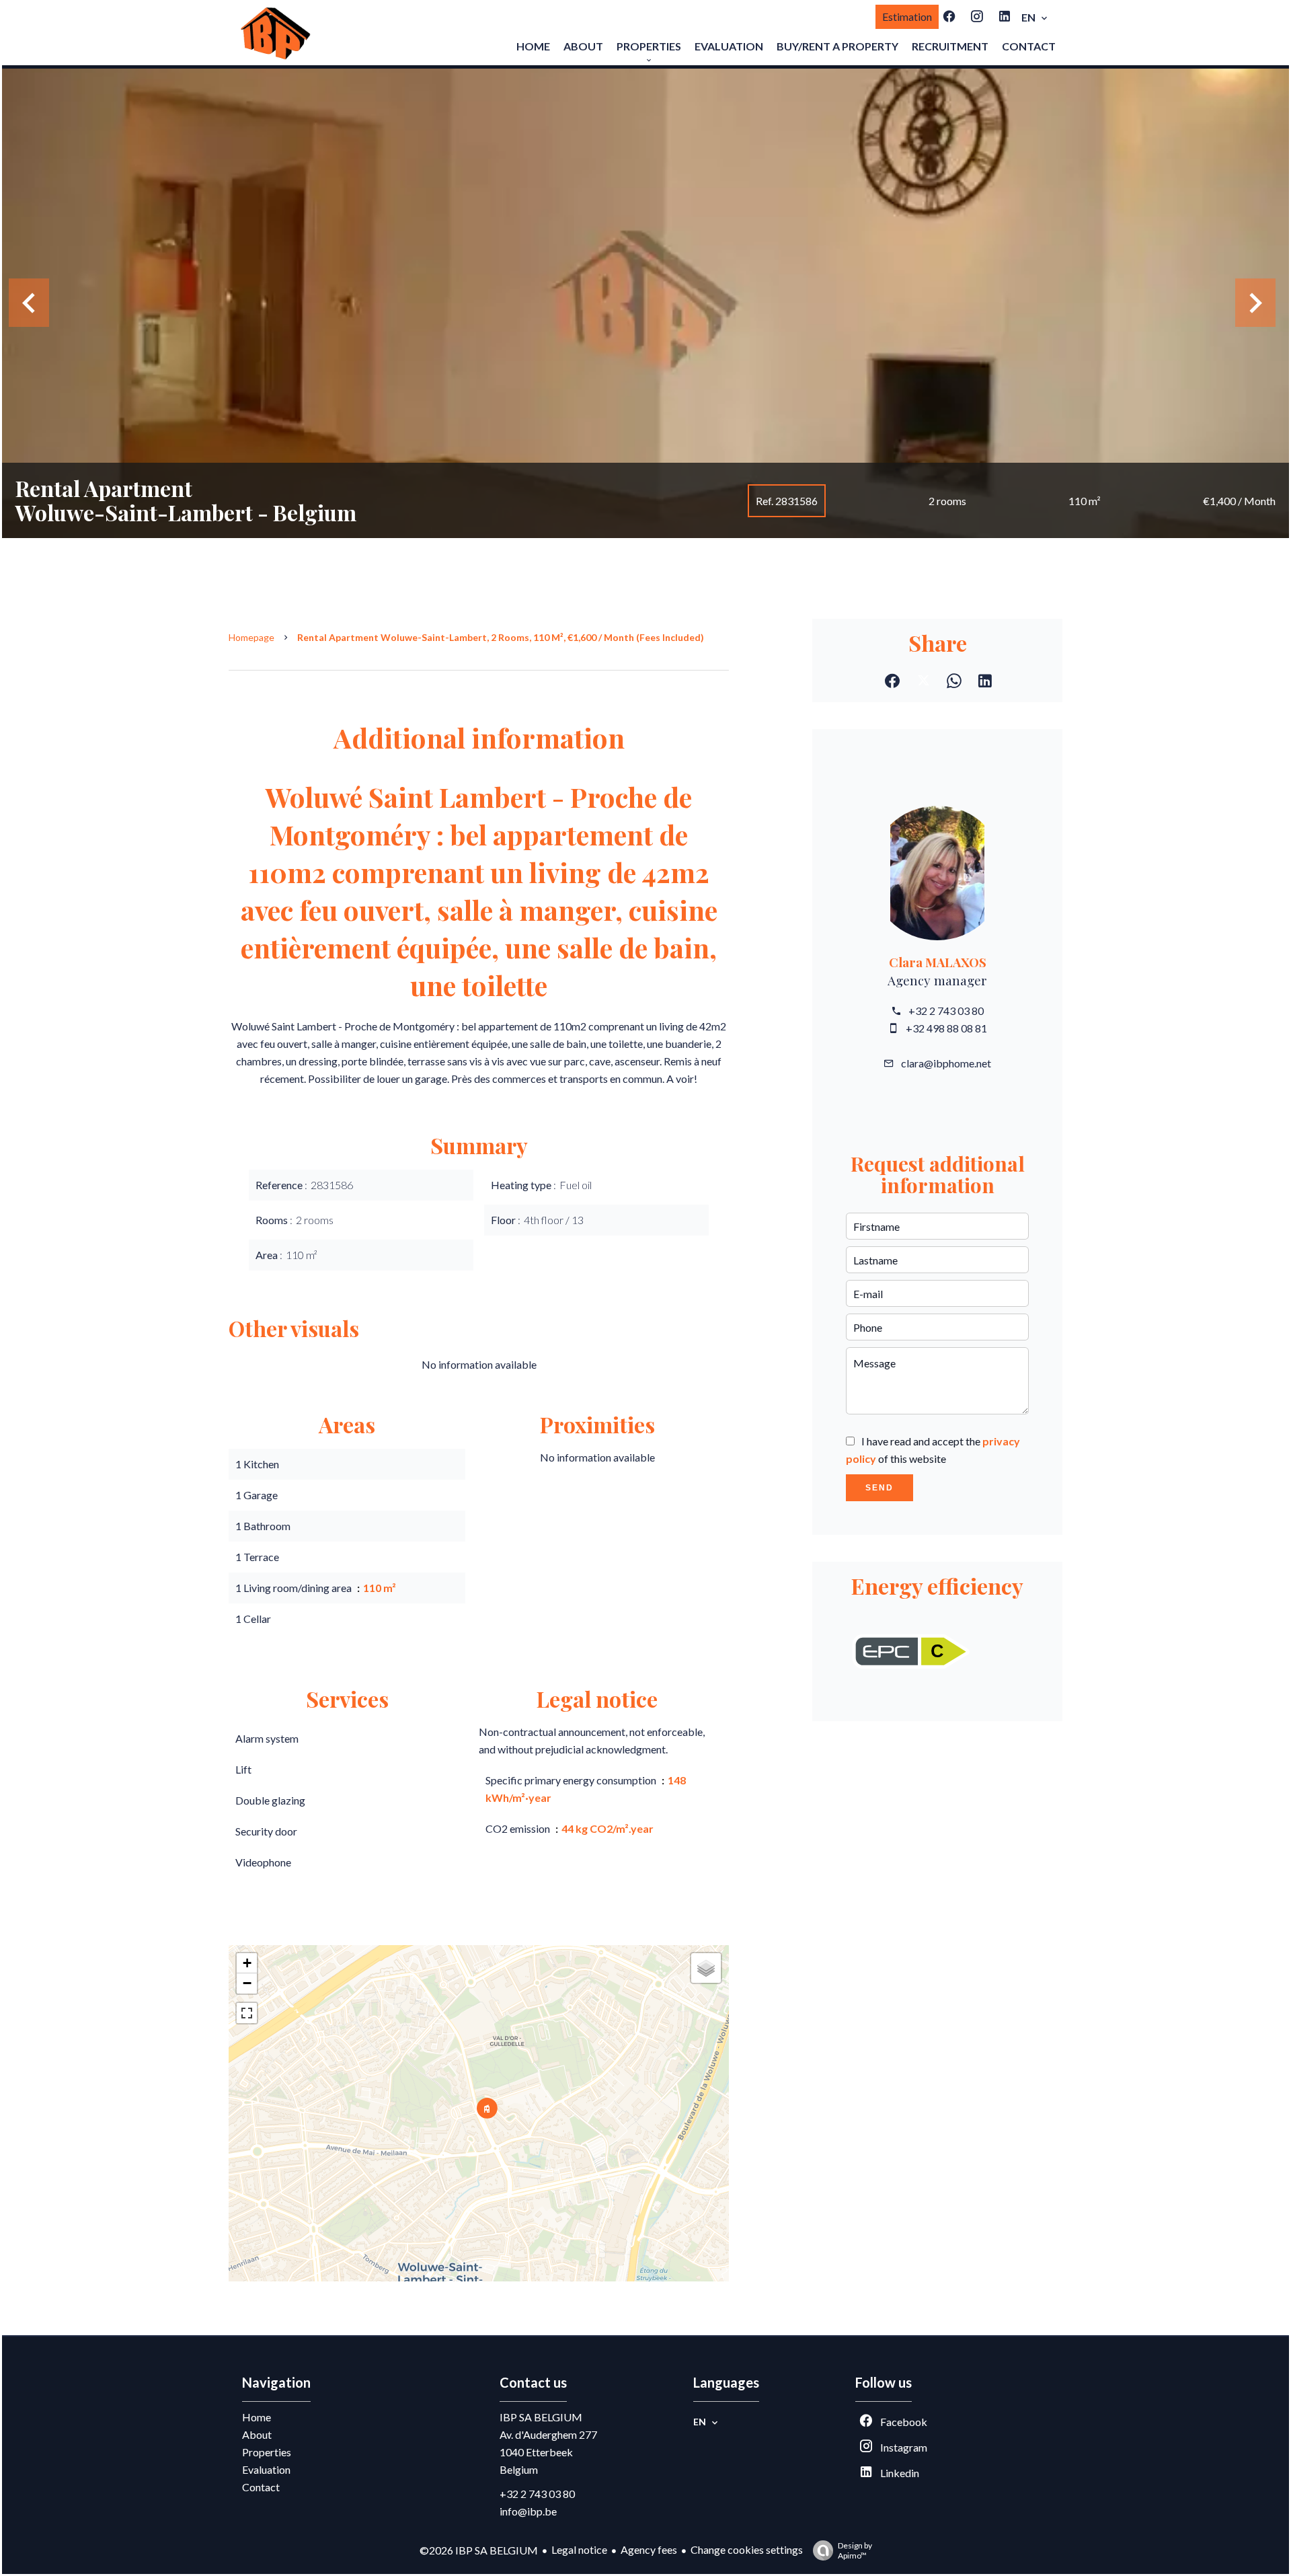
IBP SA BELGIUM (541, 2417)
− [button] (247, 1983)
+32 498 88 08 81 (946, 1028)
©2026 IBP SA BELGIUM (479, 2550)
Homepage (251, 637)
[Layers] (706, 1968)
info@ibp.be (528, 2511)
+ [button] (247, 1963)
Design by (855, 2550)
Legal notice (579, 2549)
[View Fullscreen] (247, 2013)
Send (879, 1488)
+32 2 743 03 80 (946, 1011)
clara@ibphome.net (946, 1063)
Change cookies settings (747, 2549)
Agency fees (649, 2549)
